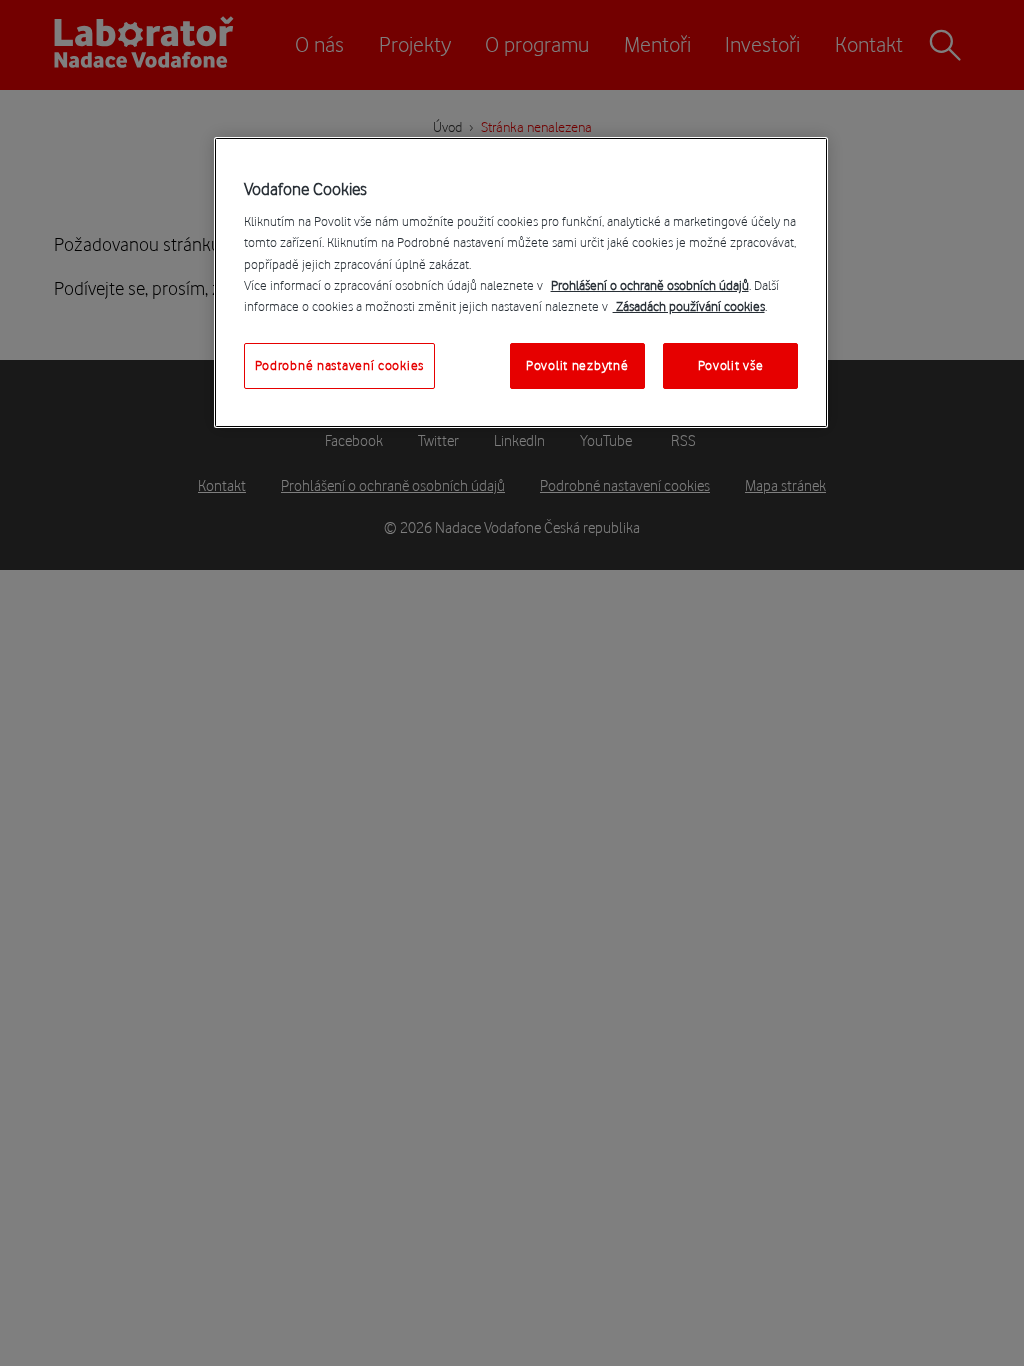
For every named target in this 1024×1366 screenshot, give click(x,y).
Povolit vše (731, 365)
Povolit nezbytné (577, 365)
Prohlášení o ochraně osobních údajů (650, 285)
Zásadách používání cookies (689, 306)
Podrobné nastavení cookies (340, 365)
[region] (521, 282)
